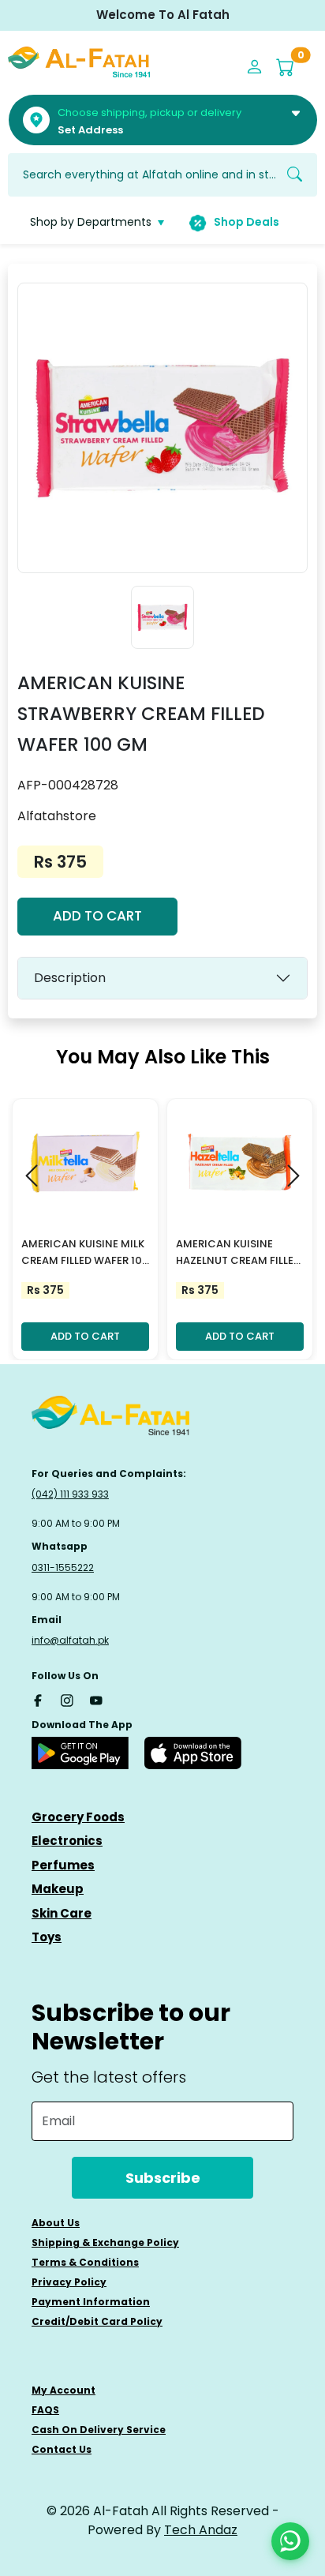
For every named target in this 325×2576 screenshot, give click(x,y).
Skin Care (62, 1913)
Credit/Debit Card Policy (97, 2321)
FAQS (45, 2410)
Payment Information (91, 2302)
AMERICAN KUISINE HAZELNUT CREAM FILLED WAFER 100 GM (238, 1253)
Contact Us (62, 2449)
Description (70, 978)
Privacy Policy (69, 2282)
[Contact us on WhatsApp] (290, 2541)
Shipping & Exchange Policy (105, 2242)
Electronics (67, 1841)
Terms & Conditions (85, 2262)
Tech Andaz (201, 2530)
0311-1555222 (63, 1567)
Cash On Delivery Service (99, 2430)
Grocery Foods (78, 1817)
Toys (47, 1937)
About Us (56, 2223)
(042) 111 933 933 (70, 1494)
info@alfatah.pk (70, 1640)
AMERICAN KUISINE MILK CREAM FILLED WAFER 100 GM (85, 1253)
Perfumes (63, 1865)
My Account (64, 2390)
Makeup (58, 1889)
